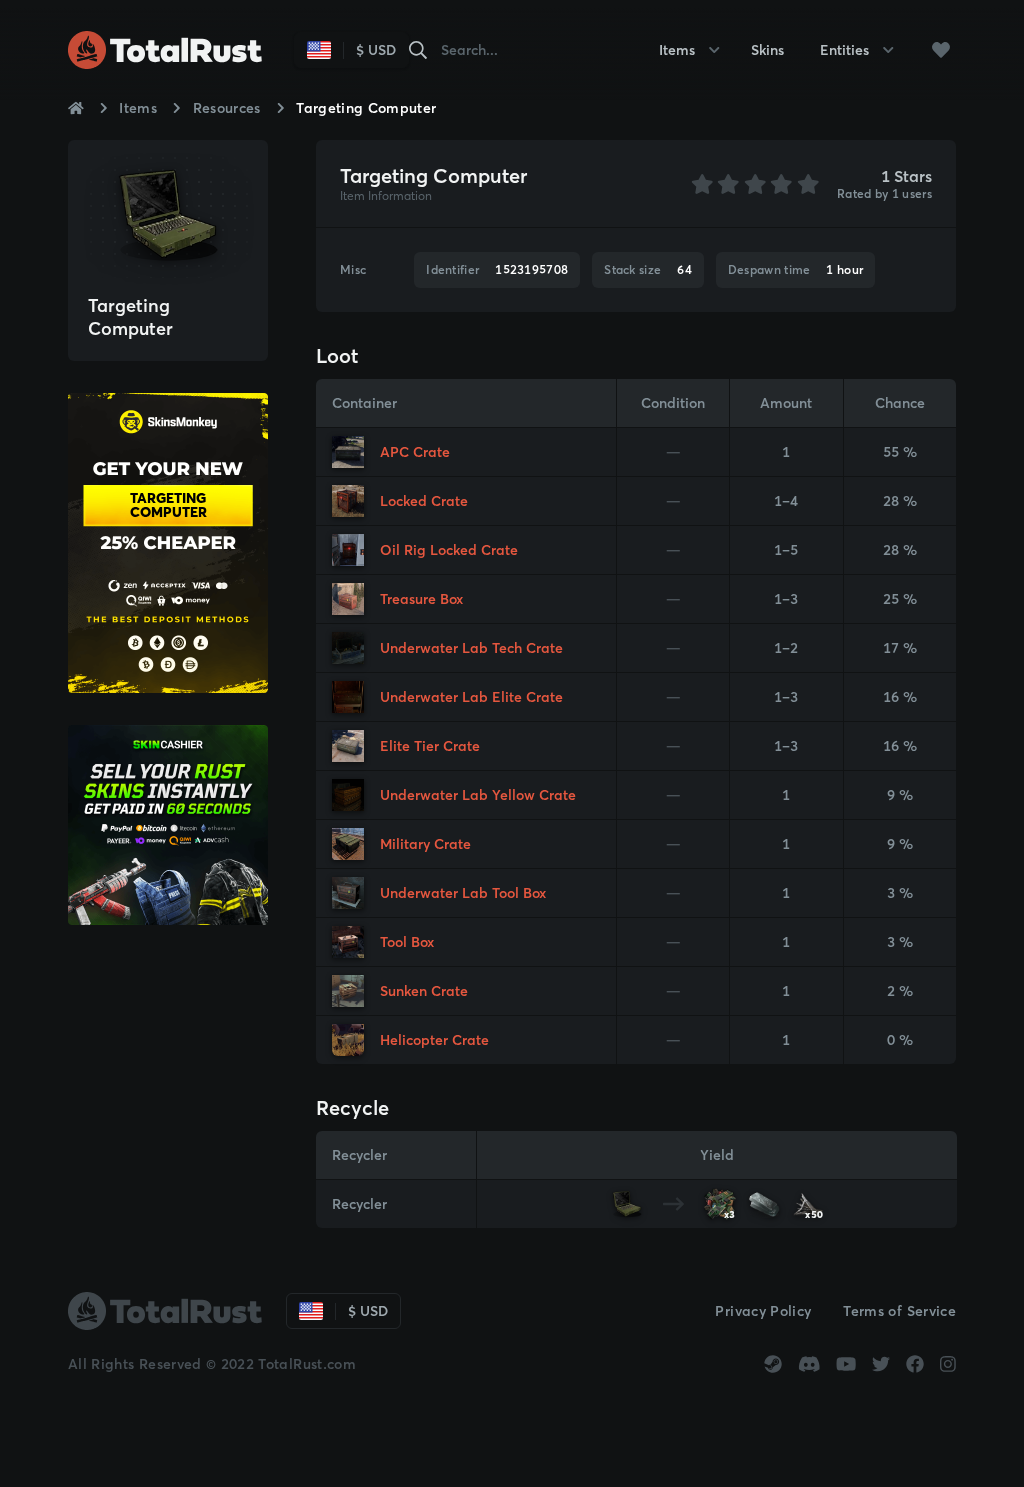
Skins (767, 50)
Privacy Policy (763, 1311)
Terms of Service (899, 1311)
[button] (940, 50)
